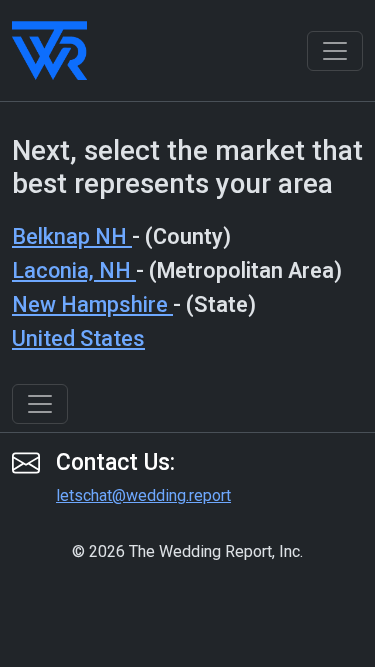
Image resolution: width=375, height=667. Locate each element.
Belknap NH (72, 236)
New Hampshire (92, 304)
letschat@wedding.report (143, 495)
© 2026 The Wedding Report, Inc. (187, 551)
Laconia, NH (74, 270)
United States (78, 338)
